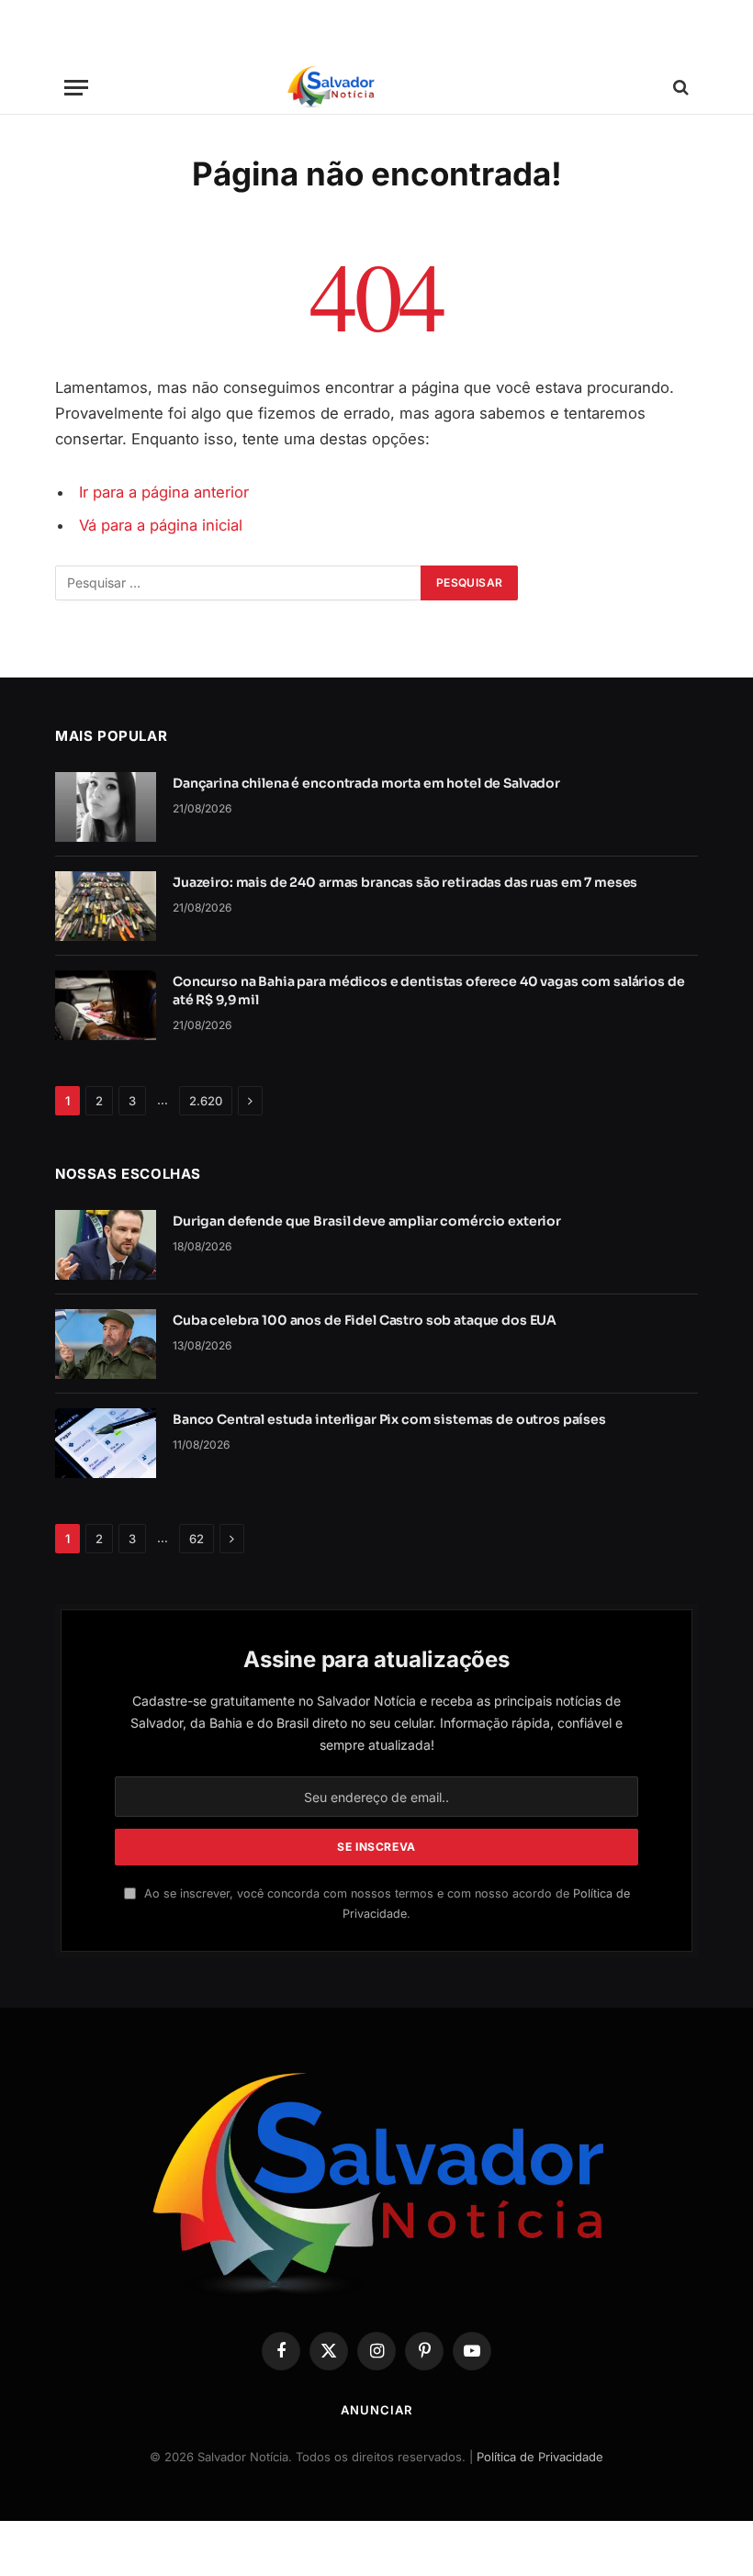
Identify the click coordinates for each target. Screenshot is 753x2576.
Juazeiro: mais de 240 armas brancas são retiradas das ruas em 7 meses (405, 882)
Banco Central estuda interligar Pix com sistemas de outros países (389, 1419)
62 (197, 1539)
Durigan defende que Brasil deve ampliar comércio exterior (367, 1221)
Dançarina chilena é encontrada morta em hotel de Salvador (366, 783)
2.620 (206, 1101)
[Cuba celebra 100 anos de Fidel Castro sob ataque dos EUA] (106, 1344)
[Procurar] (679, 88)
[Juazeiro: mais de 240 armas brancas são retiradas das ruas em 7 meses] (106, 906)
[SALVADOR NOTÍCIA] (376, 87)
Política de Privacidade (540, 2457)
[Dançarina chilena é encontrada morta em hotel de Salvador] (106, 807)
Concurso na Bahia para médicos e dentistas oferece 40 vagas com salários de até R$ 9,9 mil (429, 991)
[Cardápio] (76, 88)
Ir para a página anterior (164, 492)
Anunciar (376, 2410)
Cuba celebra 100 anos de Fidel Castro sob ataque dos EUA (365, 1320)
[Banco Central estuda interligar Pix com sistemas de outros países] (106, 1443)
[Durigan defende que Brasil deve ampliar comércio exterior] (106, 1245)
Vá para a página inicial (161, 525)
